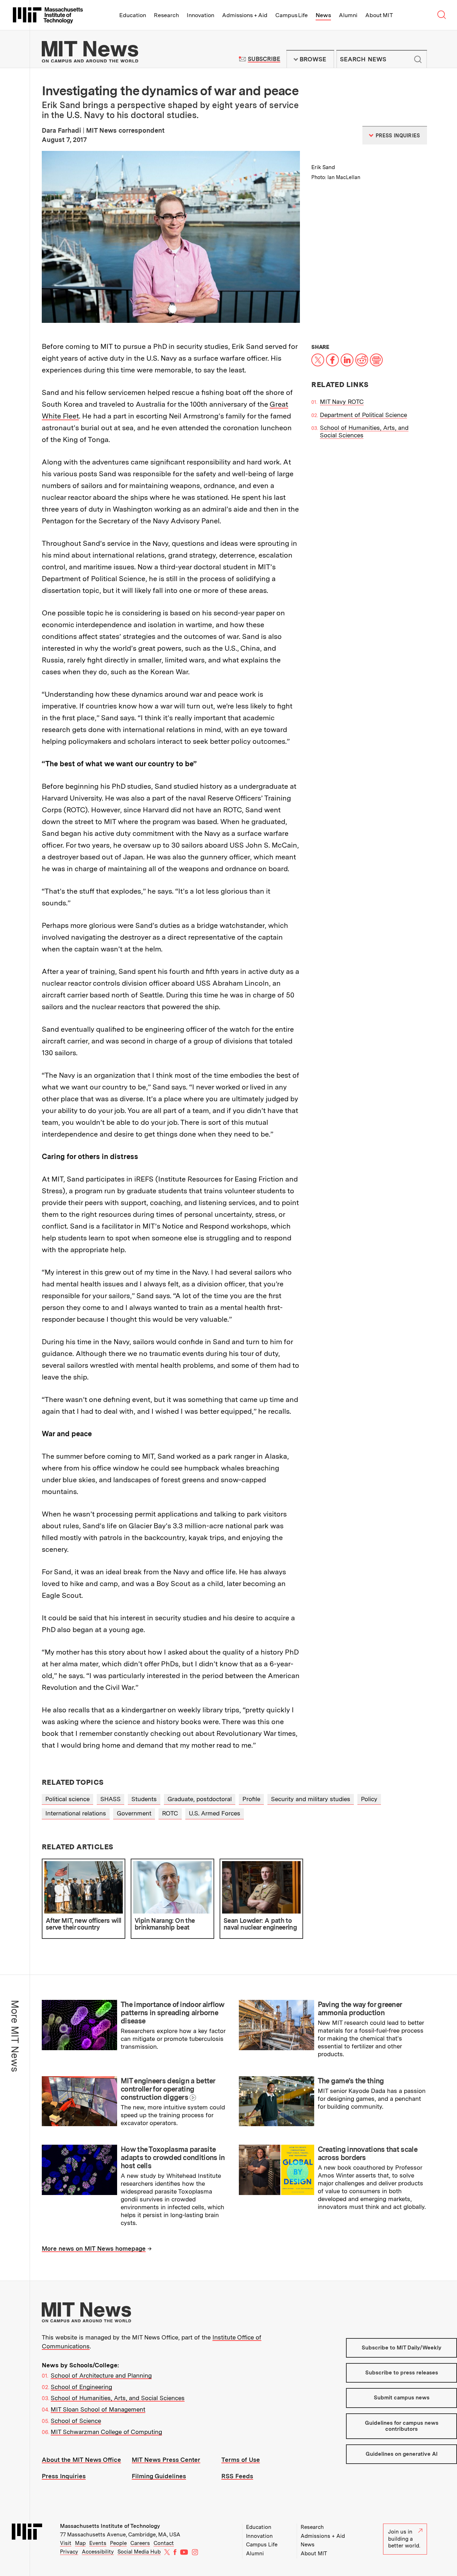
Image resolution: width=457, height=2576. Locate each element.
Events (98, 2543)
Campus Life (292, 15)
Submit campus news (402, 2398)
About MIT (379, 15)
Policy (369, 1799)
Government (134, 1813)
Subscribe (264, 59)
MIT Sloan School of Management (98, 2409)
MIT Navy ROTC (342, 402)
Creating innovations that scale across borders (368, 2153)
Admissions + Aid (245, 15)
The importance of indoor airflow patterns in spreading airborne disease (173, 2013)
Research (166, 15)
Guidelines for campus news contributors (402, 2426)
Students (144, 1799)
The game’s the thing (351, 2081)
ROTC (170, 1813)
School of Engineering (81, 2387)
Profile (251, 1799)
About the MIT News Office (81, 2460)
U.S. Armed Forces (215, 1813)
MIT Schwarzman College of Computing (106, 2432)
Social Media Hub (139, 2552)
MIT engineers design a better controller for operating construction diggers (168, 2089)
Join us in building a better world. (404, 2539)
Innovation (200, 15)
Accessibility (98, 2552)
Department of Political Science (363, 415)
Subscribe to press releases (402, 2373)
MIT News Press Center (166, 2460)
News (323, 15)
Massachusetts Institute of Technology (110, 2526)
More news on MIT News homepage (94, 2249)
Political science (67, 1799)
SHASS (111, 1799)
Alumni (348, 15)
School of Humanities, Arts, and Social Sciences (118, 2398)
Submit (418, 59)
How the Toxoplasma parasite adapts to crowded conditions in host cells (173, 2158)
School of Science (76, 2421)
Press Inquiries (64, 2476)
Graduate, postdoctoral (200, 1799)
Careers (140, 2543)
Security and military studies (311, 1799)
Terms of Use (241, 2460)
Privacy (69, 2552)
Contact (164, 2543)
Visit (66, 2543)
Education (133, 15)
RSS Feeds (237, 2476)
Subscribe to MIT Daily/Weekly (401, 2348)
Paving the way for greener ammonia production (360, 2009)
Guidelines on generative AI (402, 2454)
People (118, 2543)
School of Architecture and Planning (101, 2376)
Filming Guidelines (159, 2476)
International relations (76, 1813)
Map (80, 2543)
